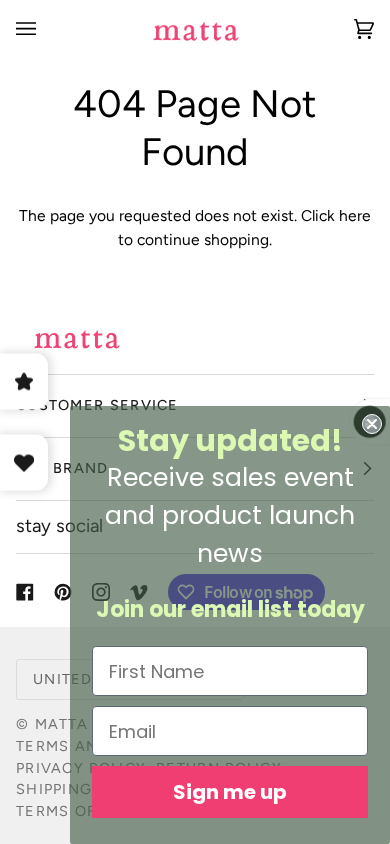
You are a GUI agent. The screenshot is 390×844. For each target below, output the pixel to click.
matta (61, 724)
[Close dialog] (372, 424)
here (355, 215)
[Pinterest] (63, 592)
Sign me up (230, 792)
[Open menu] (46, 29)
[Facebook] (25, 592)
